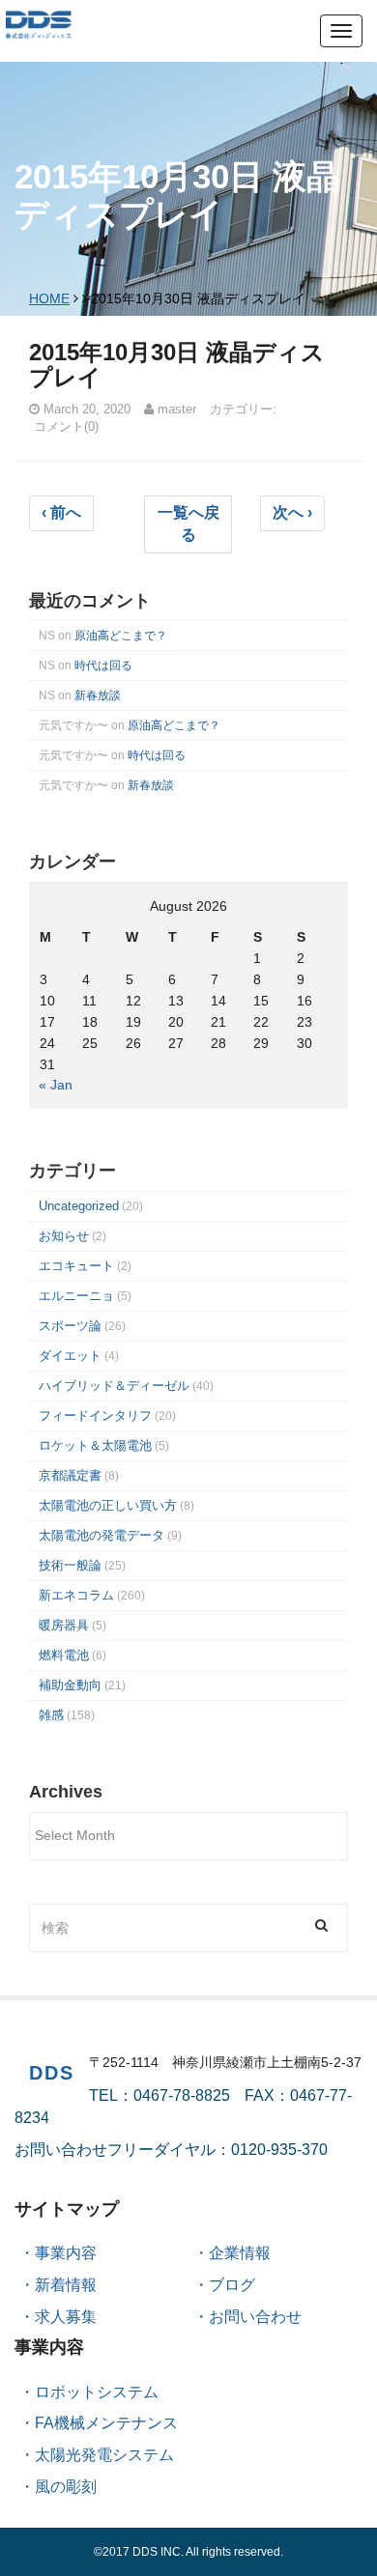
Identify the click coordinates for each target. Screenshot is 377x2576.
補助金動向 (70, 1685)
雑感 (51, 1715)
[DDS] (39, 23)
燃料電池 (64, 1655)
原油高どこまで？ (121, 636)
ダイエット (70, 1356)
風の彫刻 (66, 2487)
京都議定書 (70, 1475)
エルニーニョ (76, 1296)
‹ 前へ (61, 512)
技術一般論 (70, 1565)
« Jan (56, 1085)
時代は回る (103, 665)
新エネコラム (76, 1595)
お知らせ (64, 1236)
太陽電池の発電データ (101, 1535)
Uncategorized (79, 1206)
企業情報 (240, 2253)
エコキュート (76, 1266)
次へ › (292, 512)
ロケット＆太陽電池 (95, 1445)
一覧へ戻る (188, 524)
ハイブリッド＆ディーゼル (114, 1386)
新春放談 (98, 695)
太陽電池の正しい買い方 (108, 1505)
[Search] (321, 1925)
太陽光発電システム (104, 2455)
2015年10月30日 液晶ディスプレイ (177, 365)
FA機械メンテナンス (106, 2423)
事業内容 (66, 2253)
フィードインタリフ (95, 1415)
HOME (49, 298)
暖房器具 (64, 1625)
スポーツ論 (70, 1326)
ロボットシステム (97, 2392)
